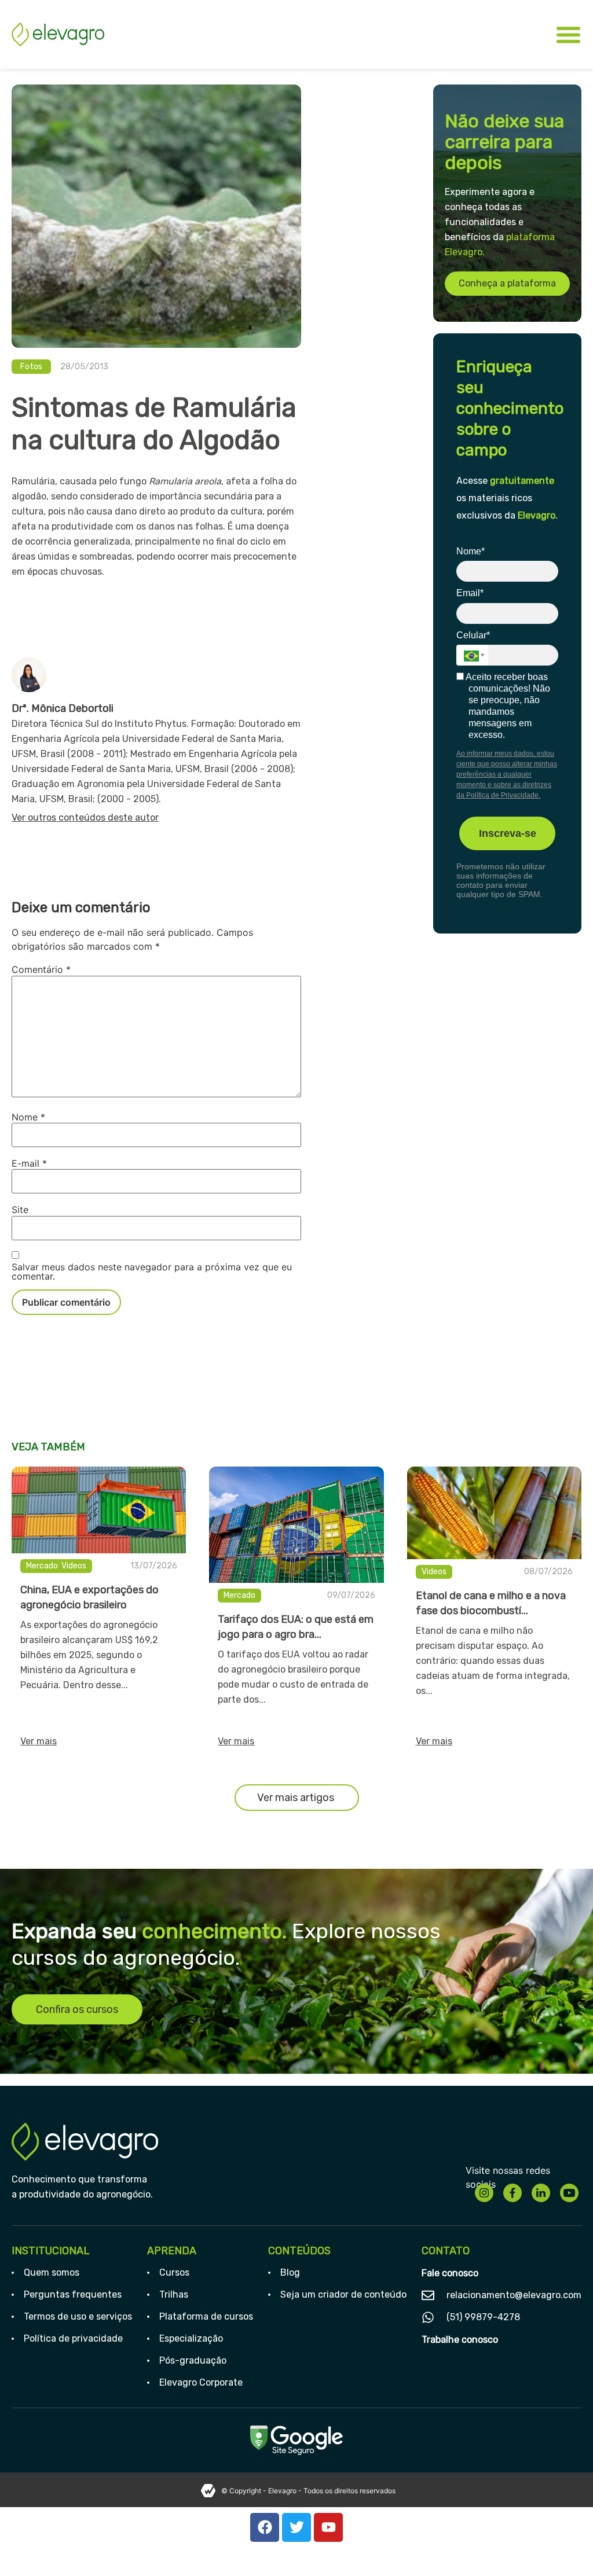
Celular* (473, 635)
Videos (74, 1566)
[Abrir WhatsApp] (564, 2547)
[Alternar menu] (568, 34)
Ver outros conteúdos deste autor (85, 817)
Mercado (42, 1566)
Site (20, 1210)
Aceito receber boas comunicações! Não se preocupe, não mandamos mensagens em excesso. (507, 706)
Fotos (31, 367)
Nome (28, 1117)
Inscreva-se (508, 833)
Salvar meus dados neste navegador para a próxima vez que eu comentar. (152, 1272)
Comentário (41, 969)
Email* (470, 593)
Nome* (471, 551)
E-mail (29, 1163)
